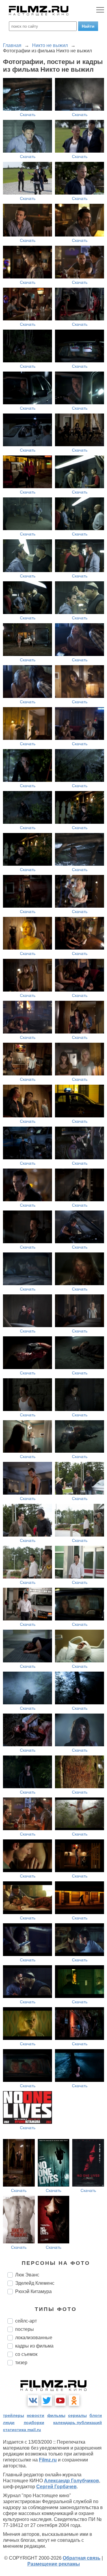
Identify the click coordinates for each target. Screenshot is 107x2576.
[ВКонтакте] (33, 2400)
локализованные (34, 2338)
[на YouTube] (60, 2400)
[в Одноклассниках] (74, 2400)
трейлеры (14, 2415)
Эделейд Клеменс (35, 2283)
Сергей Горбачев (56, 2487)
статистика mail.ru (22, 2430)
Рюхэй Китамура (33, 2291)
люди (9, 2422)
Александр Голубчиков (71, 2481)
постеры (25, 2329)
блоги (96, 2415)
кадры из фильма (34, 2346)
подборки (34, 2422)
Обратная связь (82, 2558)
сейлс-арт (26, 2321)
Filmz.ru (48, 2460)
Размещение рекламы (54, 2564)
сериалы (77, 2415)
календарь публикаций (78, 2422)
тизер (21, 2363)
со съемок (26, 2354)
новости (36, 2415)
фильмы (56, 2415)
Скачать (28, 115)
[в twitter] (47, 2400)
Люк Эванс (27, 2275)
